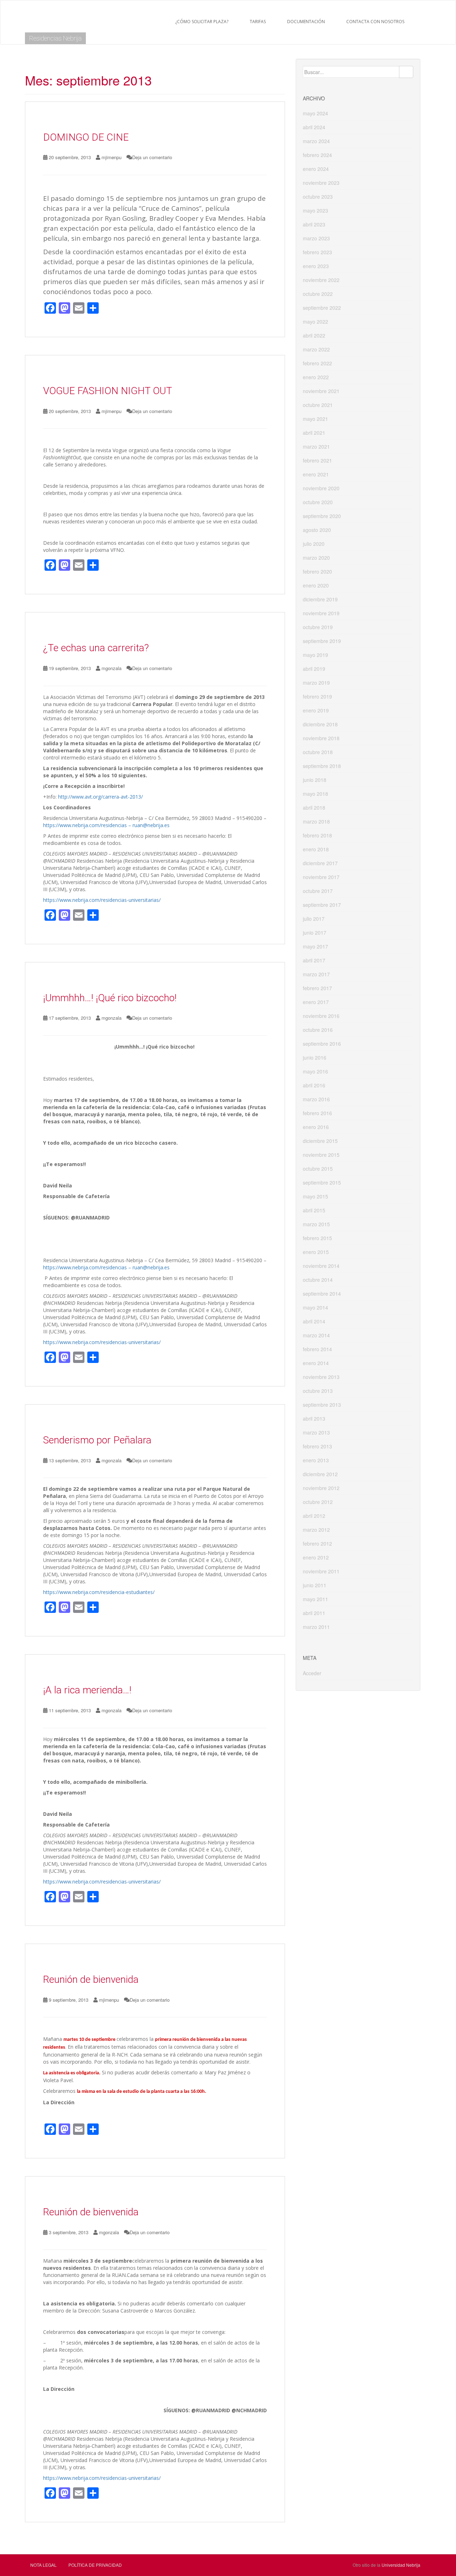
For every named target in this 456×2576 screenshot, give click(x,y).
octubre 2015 (318, 1169)
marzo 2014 (316, 1335)
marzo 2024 (316, 141)
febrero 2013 (317, 1446)
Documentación (306, 22)
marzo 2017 (316, 974)
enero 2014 (316, 1363)
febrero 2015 (317, 1238)
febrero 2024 (317, 155)
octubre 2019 (318, 627)
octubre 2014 (318, 1280)
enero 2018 (316, 849)
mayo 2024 (315, 113)
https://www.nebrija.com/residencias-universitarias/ (102, 900)
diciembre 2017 (320, 863)
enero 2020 (316, 585)
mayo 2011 (315, 1599)
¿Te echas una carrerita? (96, 648)
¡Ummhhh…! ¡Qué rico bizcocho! (110, 998)
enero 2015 (316, 1252)
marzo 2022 (316, 349)
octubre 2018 (318, 752)
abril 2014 (314, 1321)
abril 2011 (314, 1613)
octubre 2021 (318, 405)
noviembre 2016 (321, 1016)
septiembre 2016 (322, 1044)
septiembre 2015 (322, 1182)
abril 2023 (314, 224)
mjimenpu (112, 157)
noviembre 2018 (321, 738)
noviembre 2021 (321, 391)
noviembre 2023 (321, 183)
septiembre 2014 (322, 1294)
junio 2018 (315, 780)
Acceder (312, 1673)
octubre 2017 (318, 891)
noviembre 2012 (321, 1488)
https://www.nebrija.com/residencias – (88, 825)
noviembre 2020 (321, 488)
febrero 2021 (317, 460)
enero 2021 (316, 474)
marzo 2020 (316, 558)
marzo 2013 (316, 1432)
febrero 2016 (317, 1113)
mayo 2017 (315, 946)
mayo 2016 (315, 1071)
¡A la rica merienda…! (87, 1690)
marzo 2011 (316, 1627)
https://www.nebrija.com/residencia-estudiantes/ (99, 1592)
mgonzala (112, 668)
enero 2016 (316, 1127)
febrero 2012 (317, 1543)
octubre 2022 (318, 294)
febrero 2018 (317, 835)
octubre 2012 (318, 1502)
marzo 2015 (316, 1224)
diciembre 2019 (320, 599)
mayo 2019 (315, 655)
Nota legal (43, 2565)
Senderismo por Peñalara (97, 1440)
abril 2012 (314, 1516)
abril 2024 (314, 127)
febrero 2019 (317, 696)
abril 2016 (314, 1085)
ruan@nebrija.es (151, 825)
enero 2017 (316, 1002)
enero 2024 (316, 169)
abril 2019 (314, 669)
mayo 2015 (315, 1196)
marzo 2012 (316, 1530)
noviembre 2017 (321, 877)
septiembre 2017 (322, 905)
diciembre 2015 (320, 1141)
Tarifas (258, 22)
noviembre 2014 (321, 1266)
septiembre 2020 (322, 516)
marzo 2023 (316, 238)
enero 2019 (316, 710)
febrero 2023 (317, 252)
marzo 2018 (316, 821)
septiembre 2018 (322, 766)
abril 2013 (314, 1418)
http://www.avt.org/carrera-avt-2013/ (100, 797)
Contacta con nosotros (375, 22)
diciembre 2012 (320, 1474)
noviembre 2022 (321, 280)
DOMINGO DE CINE (86, 137)
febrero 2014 (317, 1349)
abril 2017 (314, 960)
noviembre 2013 (321, 1377)
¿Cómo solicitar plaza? (202, 22)
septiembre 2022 (322, 308)
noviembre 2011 (321, 1571)
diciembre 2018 (320, 724)
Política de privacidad (95, 2565)
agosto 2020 (317, 530)
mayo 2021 (315, 419)
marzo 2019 (316, 683)
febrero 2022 (317, 363)
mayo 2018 (315, 794)
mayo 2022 (315, 322)
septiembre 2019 (322, 641)
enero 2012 (316, 1557)
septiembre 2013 (322, 1405)
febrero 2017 (317, 988)
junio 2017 (315, 932)
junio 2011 (315, 1585)
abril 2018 (314, 808)
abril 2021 (314, 433)
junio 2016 (315, 1057)
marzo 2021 (316, 446)
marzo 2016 (316, 1099)
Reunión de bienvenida (91, 1979)
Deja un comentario (152, 157)
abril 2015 (314, 1210)
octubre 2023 (318, 197)
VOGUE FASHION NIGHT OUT (108, 391)
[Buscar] (406, 72)
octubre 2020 (318, 502)
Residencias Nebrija (55, 38)
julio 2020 (314, 544)
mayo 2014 (315, 1307)
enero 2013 (316, 1460)
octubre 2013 (318, 1391)
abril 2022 (314, 335)
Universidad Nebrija (401, 2565)
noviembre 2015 (321, 1155)
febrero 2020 (317, 571)
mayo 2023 (315, 210)
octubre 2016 (318, 1030)
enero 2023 (316, 266)
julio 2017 (314, 919)
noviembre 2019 (321, 613)
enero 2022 (316, 377)
